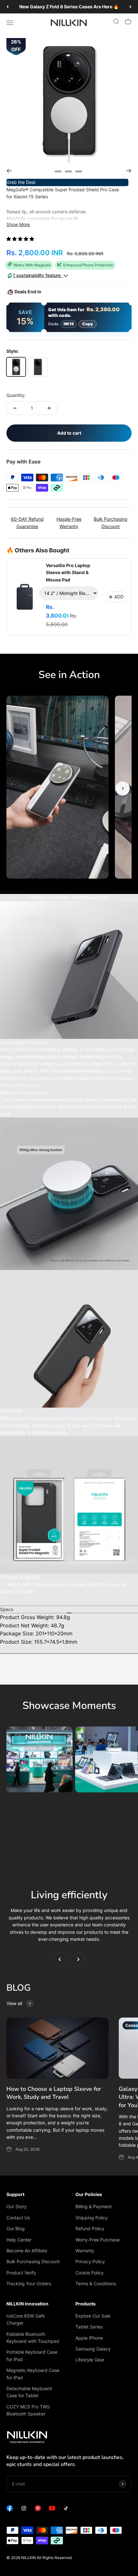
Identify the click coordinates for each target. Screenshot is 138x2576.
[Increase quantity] (49, 408)
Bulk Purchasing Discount (33, 2261)
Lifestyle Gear (90, 2360)
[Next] (130, 7)
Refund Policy (90, 2228)
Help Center (19, 2240)
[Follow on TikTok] (66, 2510)
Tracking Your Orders (29, 2284)
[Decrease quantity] (15, 408)
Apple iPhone (89, 2338)
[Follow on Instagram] (24, 2510)
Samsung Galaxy (93, 2349)
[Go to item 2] (68, 171)
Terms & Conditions (96, 2284)
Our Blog (16, 2228)
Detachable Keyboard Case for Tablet (29, 2392)
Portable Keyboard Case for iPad (32, 2355)
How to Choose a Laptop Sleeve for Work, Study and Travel (54, 2093)
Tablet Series (89, 2327)
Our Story (17, 2206)
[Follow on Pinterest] (38, 2510)
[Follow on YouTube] (52, 2510)
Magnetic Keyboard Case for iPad (33, 2374)
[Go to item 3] (79, 171)
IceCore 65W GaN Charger (26, 2319)
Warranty (85, 2251)
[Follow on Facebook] (10, 2510)
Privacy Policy (90, 2261)
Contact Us (18, 2218)
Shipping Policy (92, 2218)
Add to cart (69, 433)
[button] (21, 239)
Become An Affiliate (27, 2251)
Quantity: (16, 395)
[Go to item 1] (58, 171)
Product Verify (21, 2273)
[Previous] (8, 7)
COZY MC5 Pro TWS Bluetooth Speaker (28, 2410)
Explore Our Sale (93, 2316)
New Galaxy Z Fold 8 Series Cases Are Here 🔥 (69, 7)
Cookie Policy (90, 2273)
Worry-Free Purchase (98, 2240)
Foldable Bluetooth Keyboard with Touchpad (33, 2338)
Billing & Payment (94, 2206)
